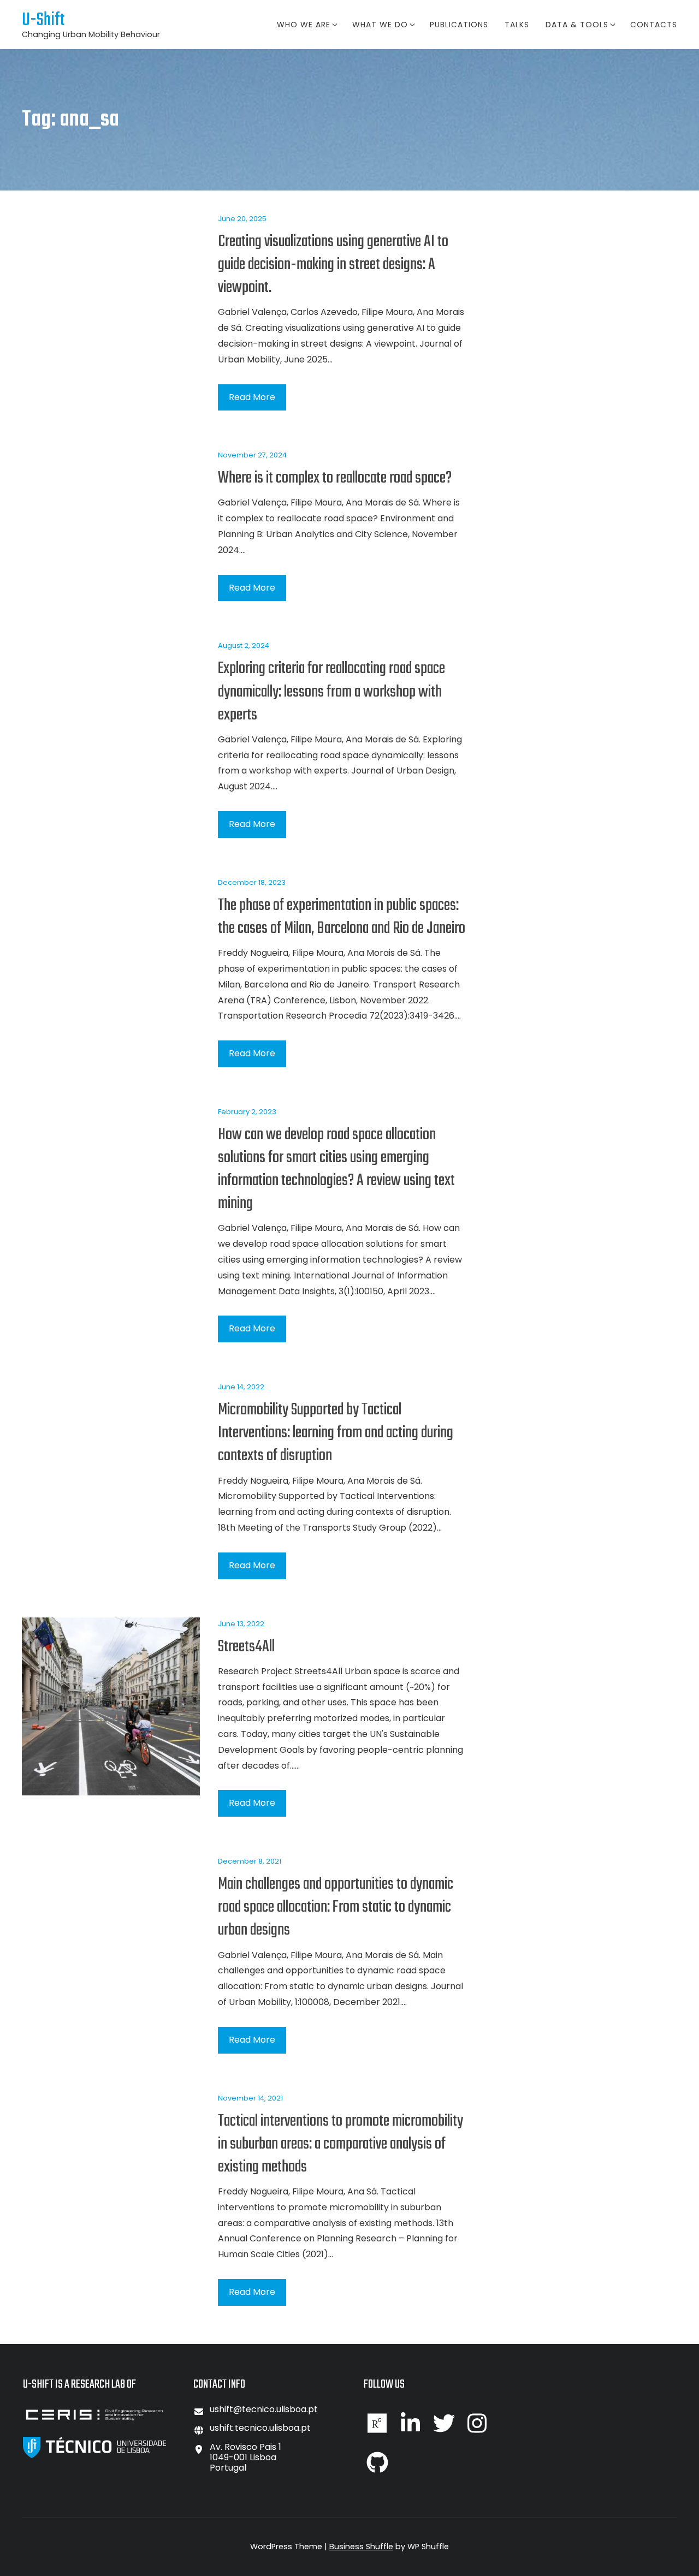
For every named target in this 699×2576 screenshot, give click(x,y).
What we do (380, 25)
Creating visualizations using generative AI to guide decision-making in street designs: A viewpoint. (333, 265)
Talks (517, 25)
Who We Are (304, 25)
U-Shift (43, 20)
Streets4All (246, 1647)
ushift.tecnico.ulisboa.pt (260, 2428)
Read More (252, 397)
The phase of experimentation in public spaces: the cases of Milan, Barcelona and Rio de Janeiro (342, 917)
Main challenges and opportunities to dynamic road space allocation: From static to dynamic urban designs (336, 1907)
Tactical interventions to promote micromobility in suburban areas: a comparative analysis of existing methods (340, 2144)
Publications (459, 25)
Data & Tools (577, 25)
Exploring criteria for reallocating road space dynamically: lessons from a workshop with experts (331, 692)
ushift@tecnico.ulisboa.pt (264, 2409)
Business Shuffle (361, 2547)
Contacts (654, 25)
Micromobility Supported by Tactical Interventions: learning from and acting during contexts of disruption (336, 1433)
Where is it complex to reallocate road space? (335, 478)
